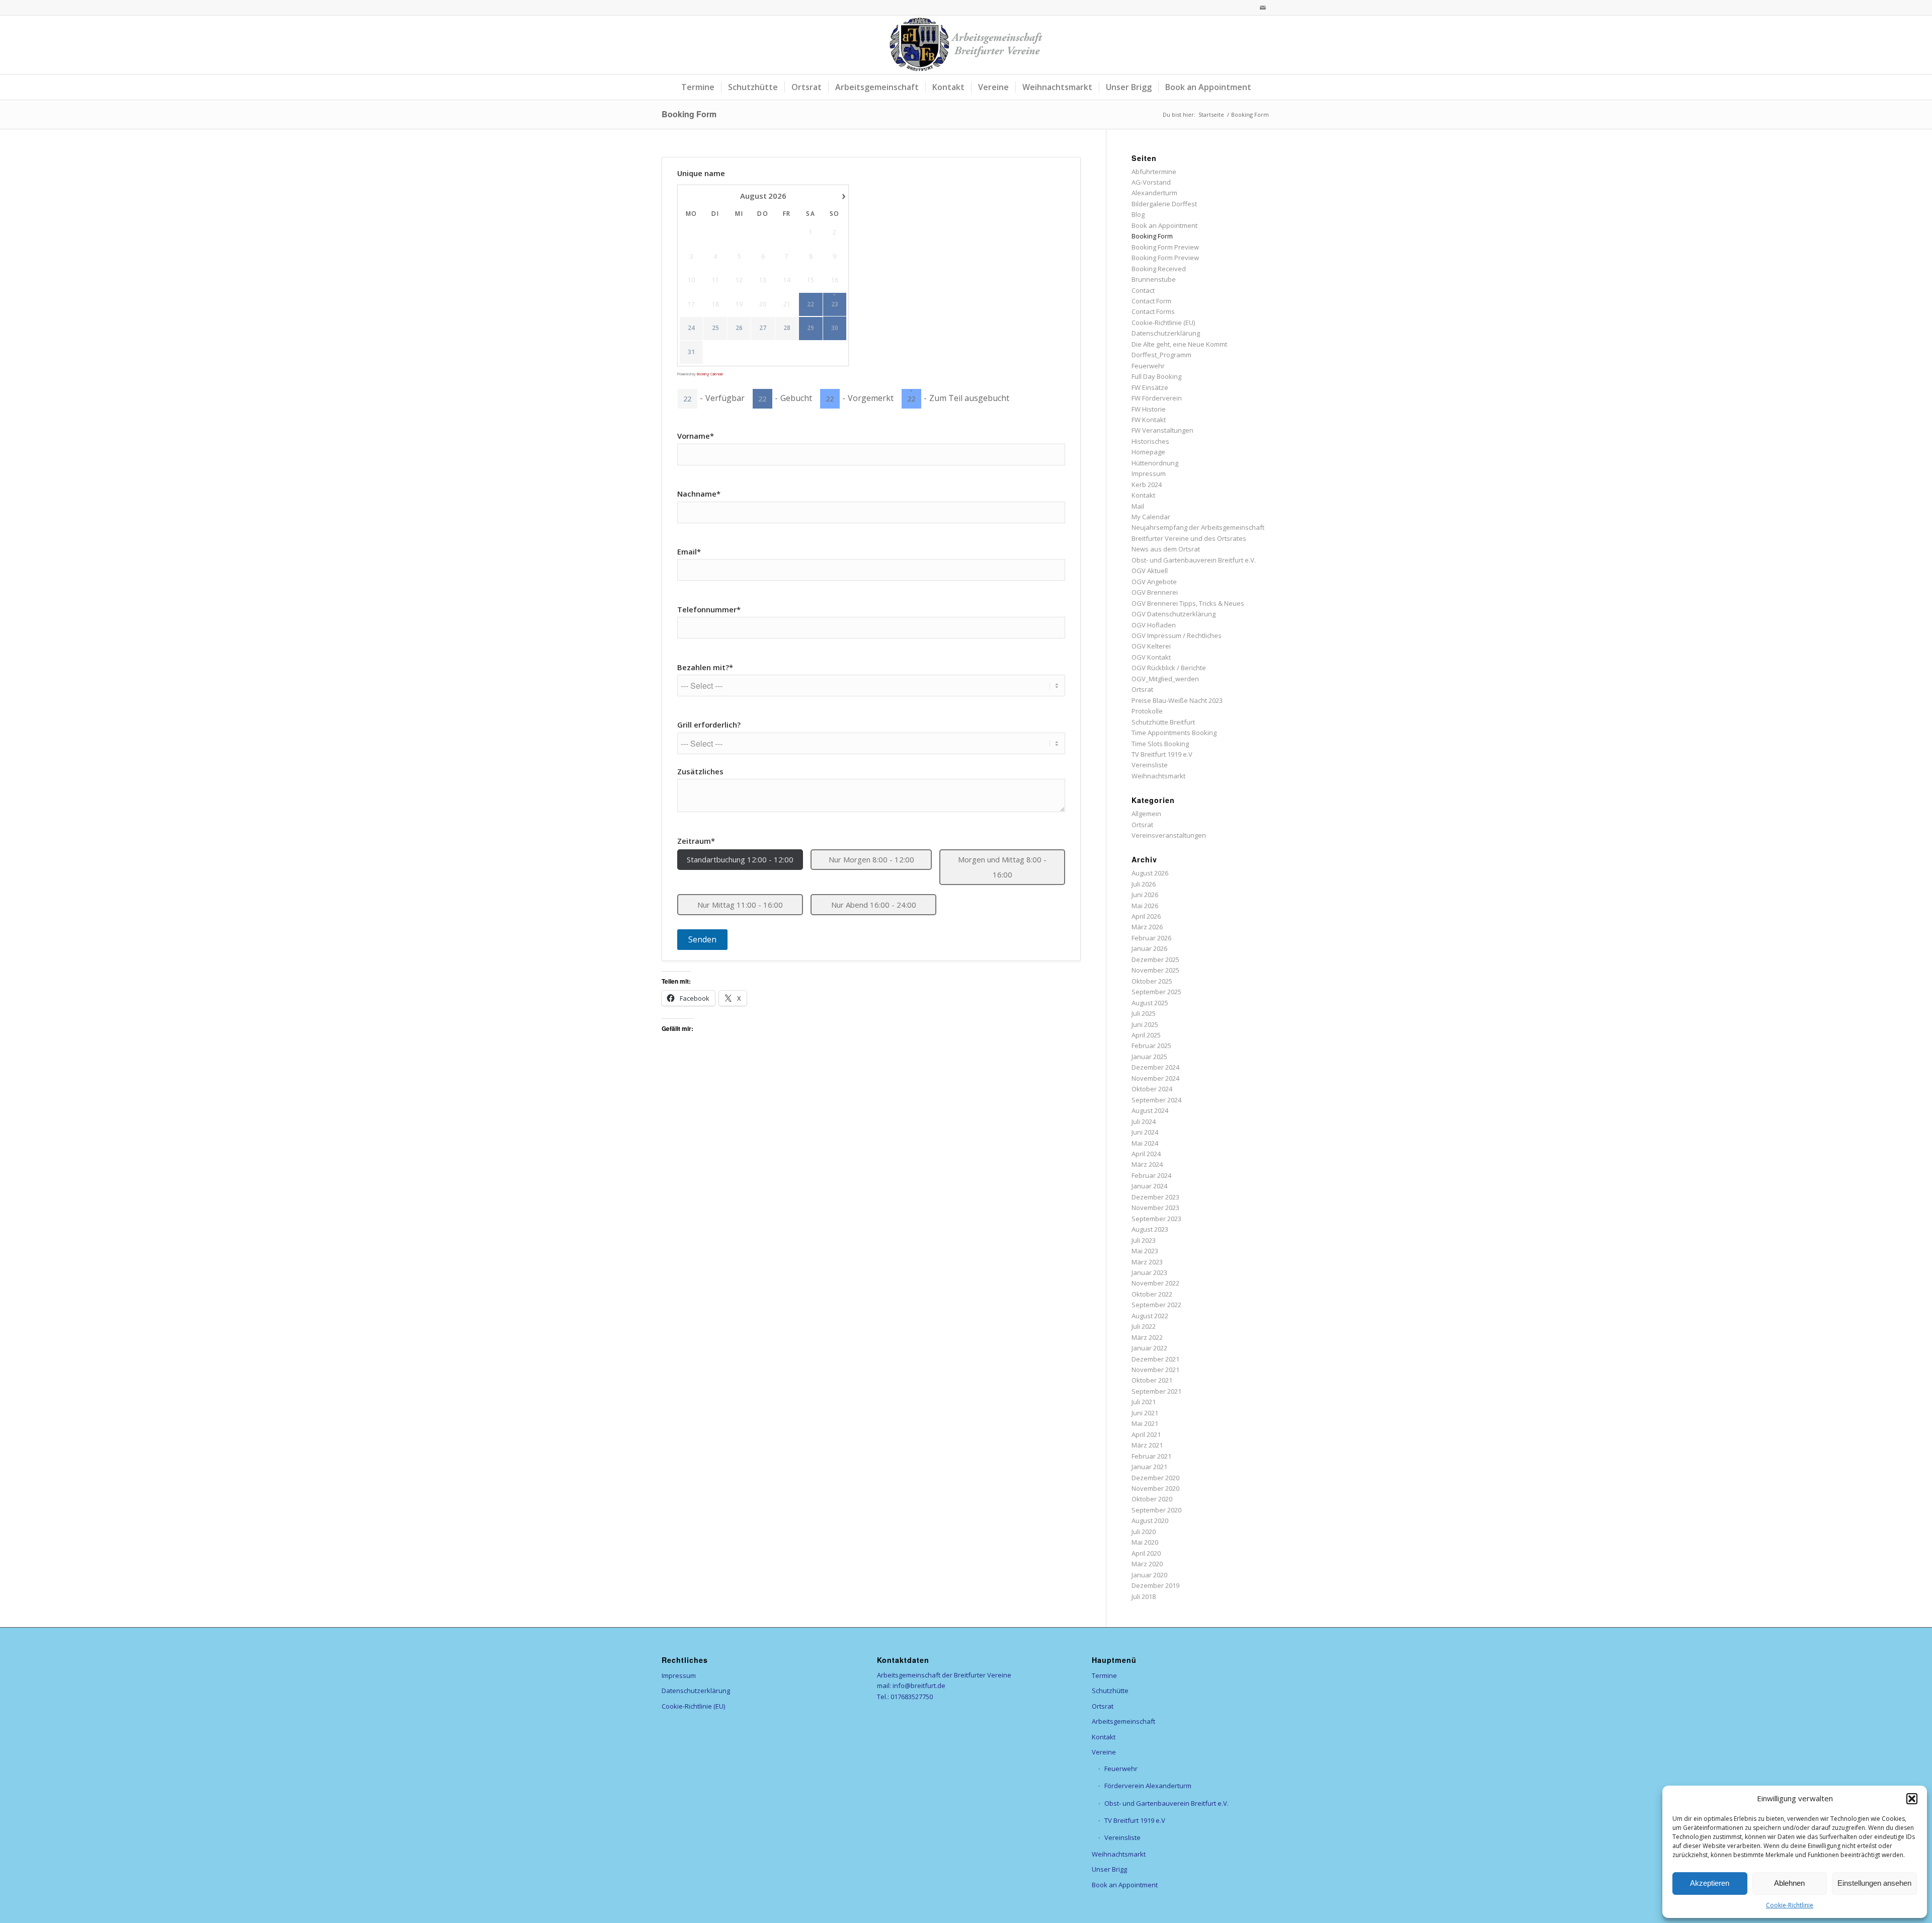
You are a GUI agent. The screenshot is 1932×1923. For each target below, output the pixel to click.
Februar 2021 (1151, 1456)
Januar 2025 (1149, 1057)
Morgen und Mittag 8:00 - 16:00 (1002, 867)
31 (691, 352)
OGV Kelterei (1151, 646)
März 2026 (1147, 927)
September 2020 (1156, 1510)
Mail (1138, 506)
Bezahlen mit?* (705, 667)
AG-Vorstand (1151, 182)
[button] (1912, 1799)
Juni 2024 (1145, 1132)
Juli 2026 (1144, 884)
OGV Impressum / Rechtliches (1177, 635)
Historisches (1150, 441)
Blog (1138, 214)
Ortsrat (1142, 689)
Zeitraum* (696, 841)
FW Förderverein (1157, 398)
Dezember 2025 (1155, 959)
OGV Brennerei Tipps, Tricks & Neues (1188, 603)
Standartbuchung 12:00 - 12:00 (740, 859)
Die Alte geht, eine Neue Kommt (1179, 344)
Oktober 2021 (1152, 1380)
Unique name (701, 173)
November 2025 (1155, 970)
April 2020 (1146, 1553)
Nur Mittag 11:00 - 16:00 (740, 905)
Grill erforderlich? (709, 725)
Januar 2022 (1149, 1348)
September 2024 (1156, 1100)
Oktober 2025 (1152, 981)
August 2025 (1150, 1003)
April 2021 (1146, 1434)
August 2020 (1150, 1520)
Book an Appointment (1164, 225)
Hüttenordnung (1155, 463)
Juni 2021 (1145, 1413)
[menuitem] (698, 87)
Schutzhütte (1110, 1691)
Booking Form (689, 114)
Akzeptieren (1710, 1883)
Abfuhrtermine (1154, 172)
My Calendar (1151, 517)
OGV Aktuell (1150, 571)
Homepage (1148, 452)
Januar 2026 (1149, 948)
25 (715, 328)
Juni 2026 (1145, 895)
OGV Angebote (1154, 582)
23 (835, 304)
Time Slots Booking (1160, 744)
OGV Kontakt (1151, 657)
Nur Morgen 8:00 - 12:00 (871, 859)
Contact (1143, 290)
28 (787, 328)
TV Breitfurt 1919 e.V (1162, 754)
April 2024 (1146, 1154)
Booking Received (1159, 269)
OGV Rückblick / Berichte (1169, 668)
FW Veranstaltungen (1162, 430)
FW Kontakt (1149, 420)
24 (691, 328)
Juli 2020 (1144, 1532)
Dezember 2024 (1155, 1067)
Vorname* (696, 436)
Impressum (1149, 473)
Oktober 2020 (1152, 1499)
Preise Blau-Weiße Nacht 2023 (1177, 700)
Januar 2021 (1149, 1467)
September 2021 (1156, 1391)
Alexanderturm (1154, 193)
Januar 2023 (1149, 1272)
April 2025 (1146, 1035)
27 (763, 328)
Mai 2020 (1145, 1542)
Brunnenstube (1154, 279)
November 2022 (1155, 1283)
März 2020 (1147, 1564)
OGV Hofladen (1154, 625)
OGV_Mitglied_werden (1165, 679)
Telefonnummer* (709, 609)
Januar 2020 (1149, 1575)
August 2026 (1150, 873)
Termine (1104, 1675)
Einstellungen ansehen (1874, 1883)
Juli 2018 (1144, 1596)
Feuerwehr (1148, 366)
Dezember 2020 (1155, 1478)
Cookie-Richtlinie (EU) (1163, 323)
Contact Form (1151, 301)
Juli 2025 (1144, 1013)
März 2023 (1147, 1262)
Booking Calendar (710, 374)
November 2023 (1155, 1208)
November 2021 (1155, 1370)
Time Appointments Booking (1174, 733)
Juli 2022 (1144, 1326)
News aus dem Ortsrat (1166, 549)
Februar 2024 (1151, 1175)
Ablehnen (1789, 1883)
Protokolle (1147, 711)
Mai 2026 (1145, 906)
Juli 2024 (1144, 1121)
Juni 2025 (1145, 1024)
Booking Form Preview (1165, 247)
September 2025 (1156, 992)
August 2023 (1150, 1229)
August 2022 (1150, 1316)
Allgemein (1146, 814)
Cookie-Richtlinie (1790, 1905)
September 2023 (1156, 1219)
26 (739, 328)
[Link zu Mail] (1263, 8)
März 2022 (1147, 1337)
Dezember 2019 (1155, 1585)
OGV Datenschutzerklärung (1174, 614)
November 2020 (1155, 1488)
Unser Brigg (1109, 1869)
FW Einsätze (1150, 387)
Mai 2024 (1145, 1143)
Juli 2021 (1144, 1402)
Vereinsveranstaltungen (1169, 835)
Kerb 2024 (1147, 485)
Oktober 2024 (1152, 1089)
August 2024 (1150, 1110)
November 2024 (1155, 1078)
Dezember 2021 (1155, 1359)
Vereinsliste (1150, 765)
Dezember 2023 (1155, 1197)
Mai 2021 (1145, 1423)
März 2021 (1147, 1445)
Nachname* (699, 494)
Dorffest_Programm (1161, 355)
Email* (689, 551)
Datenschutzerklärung (1166, 333)
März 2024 (1147, 1164)
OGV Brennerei (1155, 592)
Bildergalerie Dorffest (1164, 204)
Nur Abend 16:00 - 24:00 (874, 905)
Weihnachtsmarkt (1158, 776)
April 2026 (1146, 916)
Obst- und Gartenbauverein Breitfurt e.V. (1194, 560)
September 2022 (1156, 1305)
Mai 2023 (1145, 1251)
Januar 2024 (1149, 1186)
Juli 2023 (1144, 1240)
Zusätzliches (700, 771)
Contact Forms (1153, 311)
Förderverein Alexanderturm (1148, 1786)
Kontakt (1143, 495)
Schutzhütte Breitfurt (1163, 722)
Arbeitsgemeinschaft (1123, 1721)
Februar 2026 (1151, 938)
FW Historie (1149, 409)
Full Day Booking (1156, 376)
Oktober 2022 (1152, 1294)
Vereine (1104, 1752)
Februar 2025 (1151, 1046)
